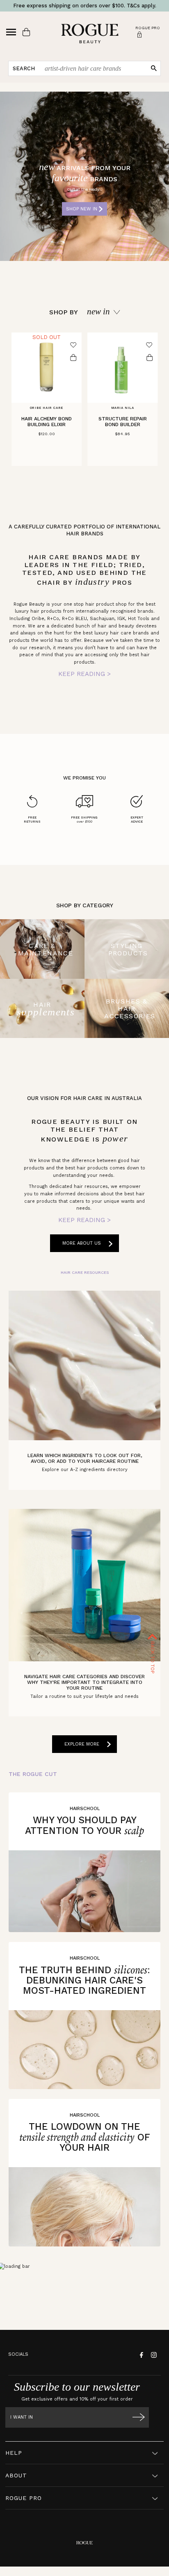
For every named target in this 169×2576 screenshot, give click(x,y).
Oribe (38, 619)
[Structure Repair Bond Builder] (122, 368)
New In (98, 312)
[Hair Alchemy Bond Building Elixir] (47, 368)
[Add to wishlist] (73, 345)
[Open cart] (26, 32)
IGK (121, 619)
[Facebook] (140, 2355)
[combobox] (93, 68)
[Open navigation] (11, 32)
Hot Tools (139, 619)
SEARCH (24, 68)
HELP (14, 2453)
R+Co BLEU (74, 619)
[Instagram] (153, 2355)
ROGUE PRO (24, 2498)
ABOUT (16, 2475)
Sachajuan (102, 619)
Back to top (153, 1657)
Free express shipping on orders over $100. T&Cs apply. (85, 6)
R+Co (53, 619)
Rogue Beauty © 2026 (85, 2574)
